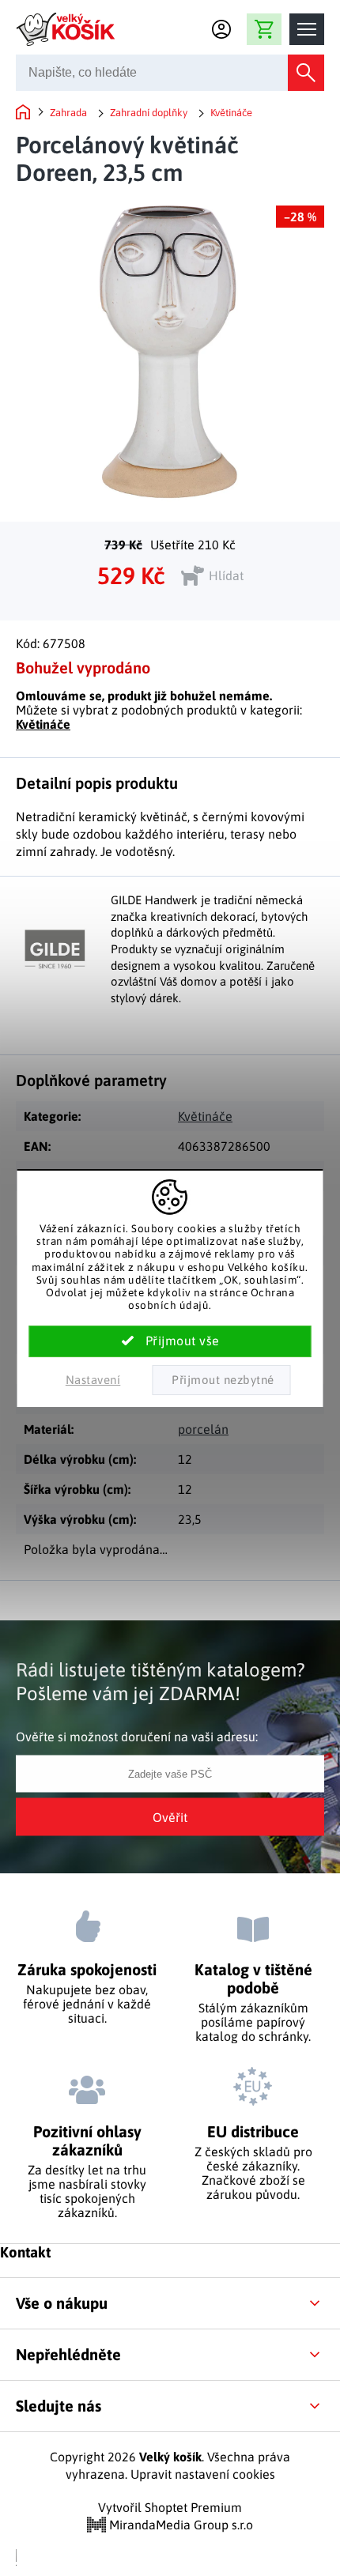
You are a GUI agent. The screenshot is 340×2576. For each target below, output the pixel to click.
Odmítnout (221, 1380)
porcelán (203, 1429)
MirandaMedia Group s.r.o (179, 2525)
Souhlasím (170, 1341)
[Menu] (307, 29)
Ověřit (170, 1816)
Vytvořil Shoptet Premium (170, 2507)
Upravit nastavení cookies (203, 2474)
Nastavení (93, 1380)
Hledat (306, 73)
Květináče (43, 724)
